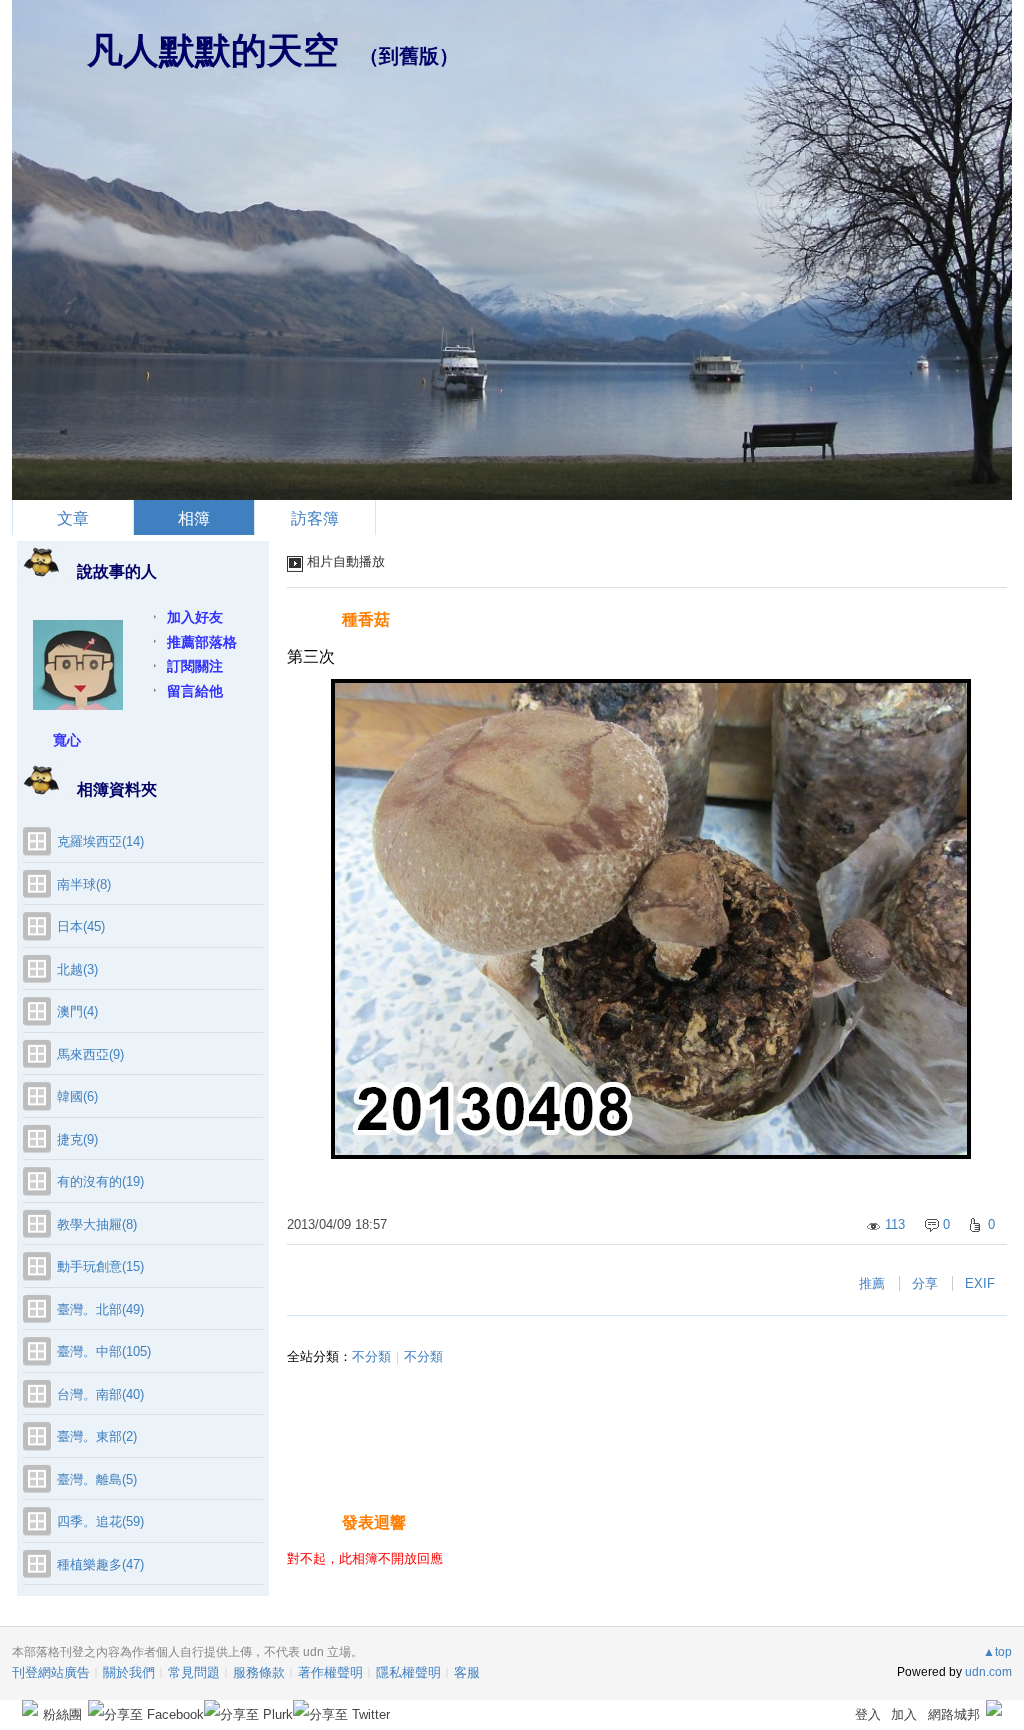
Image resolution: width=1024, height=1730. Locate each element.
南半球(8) (84, 884)
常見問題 (194, 1672)
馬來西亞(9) (90, 1054)
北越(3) (77, 969)
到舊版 (409, 56)
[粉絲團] (30, 1708)
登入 (868, 1714)
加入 (904, 1714)
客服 (467, 1672)
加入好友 (195, 617)
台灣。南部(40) (100, 1394)
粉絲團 (62, 1714)
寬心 (67, 740)
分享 (925, 1283)
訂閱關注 (195, 666)
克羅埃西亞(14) (100, 841)
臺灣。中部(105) (104, 1351)
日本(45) (81, 926)
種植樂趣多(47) (100, 1564)
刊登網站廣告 (51, 1672)
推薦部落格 (202, 642)
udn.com (988, 1672)
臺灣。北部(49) (100, 1309)
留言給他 (195, 691)
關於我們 (129, 1672)
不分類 (371, 1356)
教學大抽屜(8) (97, 1224)
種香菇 (366, 619)
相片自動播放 (346, 561)
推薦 (872, 1283)
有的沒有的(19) (100, 1181)
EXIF (980, 1283)
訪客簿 (315, 518)
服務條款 (259, 1672)
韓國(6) (77, 1096)
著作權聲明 (330, 1672)
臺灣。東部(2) (97, 1436)
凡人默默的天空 (213, 50)
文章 (73, 518)
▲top (997, 1652)
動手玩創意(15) (100, 1266)
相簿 (194, 518)
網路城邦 (954, 1714)
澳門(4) (77, 1011)
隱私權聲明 (408, 1672)
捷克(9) (77, 1139)
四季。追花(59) (100, 1521)
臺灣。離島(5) (97, 1479)
